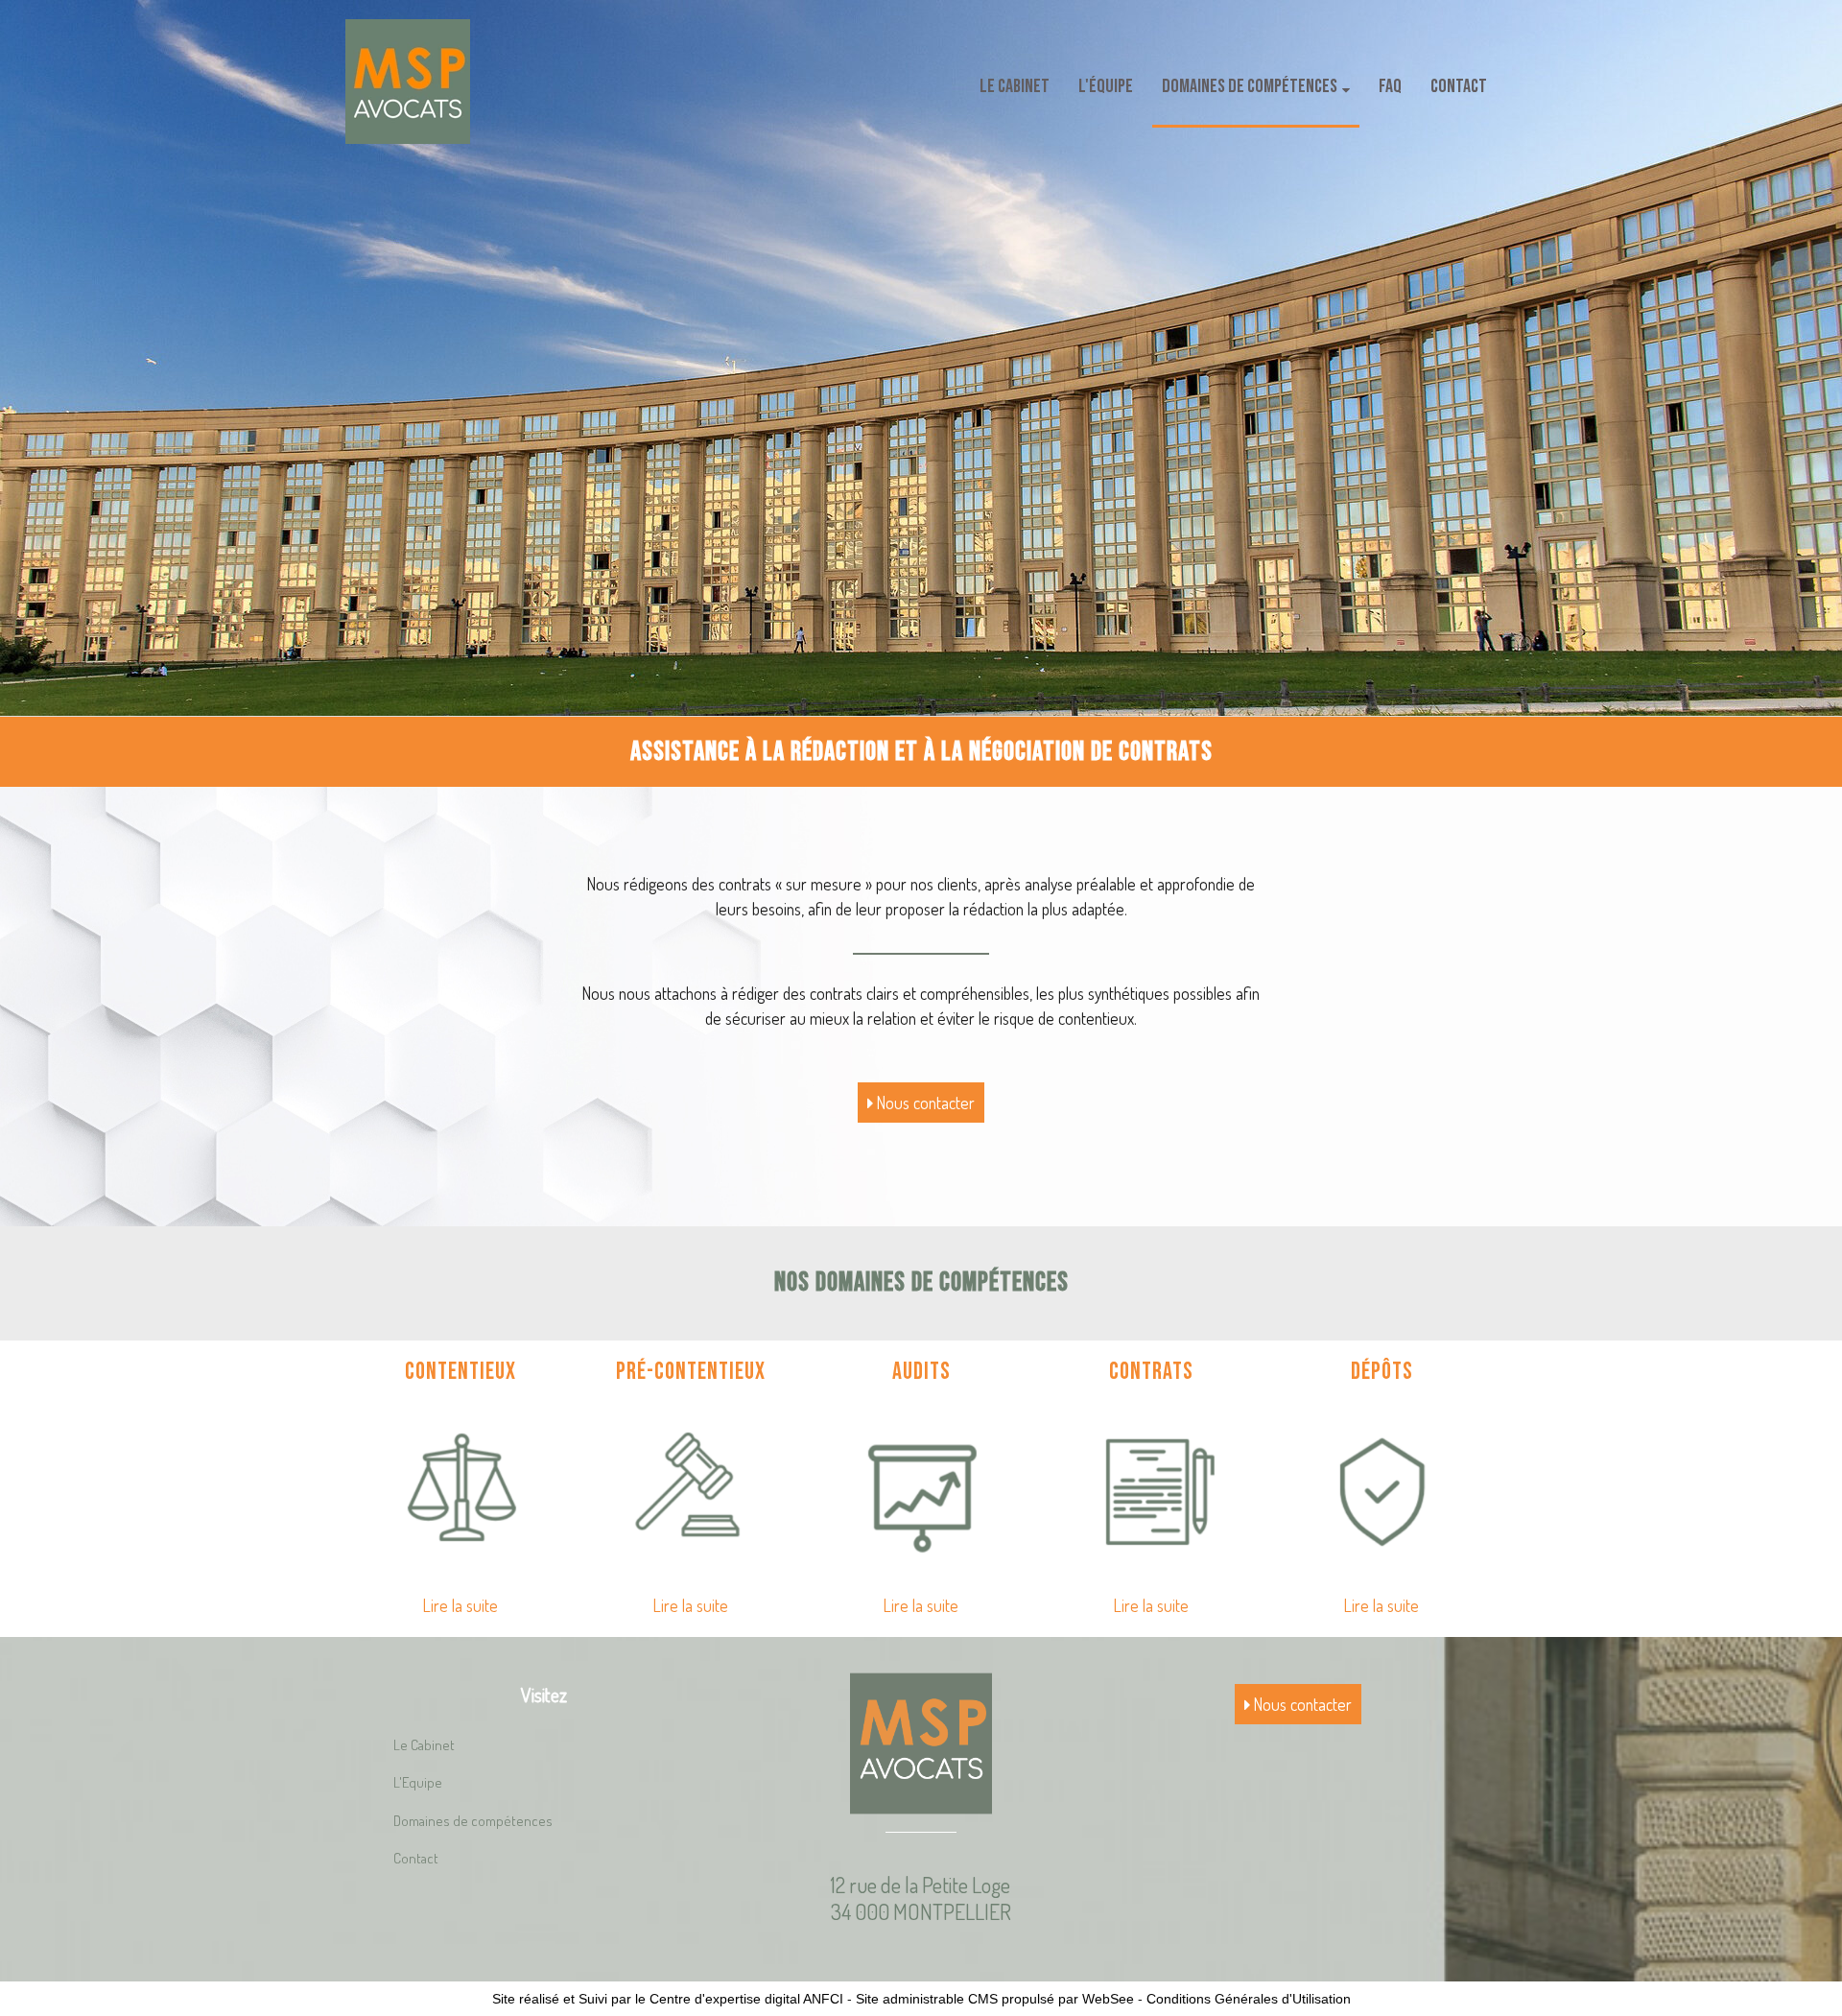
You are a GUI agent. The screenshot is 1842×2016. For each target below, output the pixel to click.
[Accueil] (408, 82)
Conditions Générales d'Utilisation (1249, 1999)
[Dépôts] (1381, 1489)
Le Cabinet (1015, 86)
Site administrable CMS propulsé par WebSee (995, 1999)
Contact (1459, 86)
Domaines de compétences (1250, 86)
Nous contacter (924, 1103)
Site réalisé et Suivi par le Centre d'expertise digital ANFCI (668, 1999)
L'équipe (1106, 86)
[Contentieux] (460, 1489)
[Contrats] (1151, 1489)
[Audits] (921, 1489)
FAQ (1390, 86)
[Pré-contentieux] (691, 1489)
